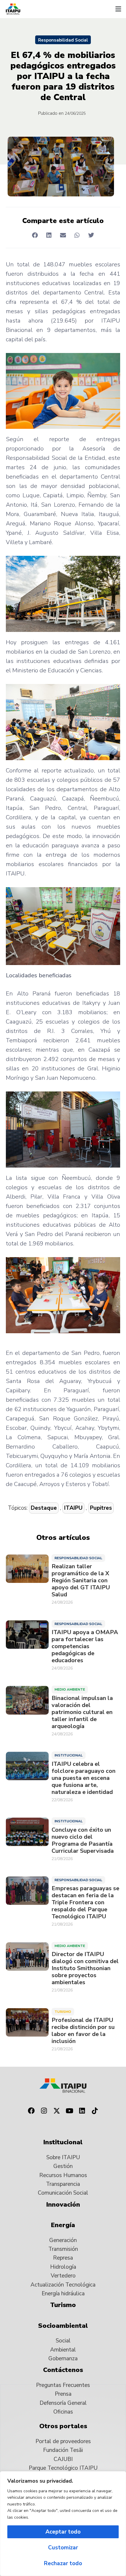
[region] (63, 2524)
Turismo (63, 2012)
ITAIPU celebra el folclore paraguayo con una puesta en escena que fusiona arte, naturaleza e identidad (84, 1778)
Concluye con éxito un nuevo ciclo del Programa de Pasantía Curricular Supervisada (83, 1840)
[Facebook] (31, 2111)
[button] (118, 9)
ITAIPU (73, 1508)
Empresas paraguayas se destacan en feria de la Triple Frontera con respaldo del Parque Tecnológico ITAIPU (85, 1903)
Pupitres (101, 1508)
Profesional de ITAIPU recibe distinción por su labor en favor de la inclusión (83, 2031)
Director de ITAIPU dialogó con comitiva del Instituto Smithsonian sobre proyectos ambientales (85, 1968)
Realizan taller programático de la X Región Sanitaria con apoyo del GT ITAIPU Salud (81, 1581)
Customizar (63, 2548)
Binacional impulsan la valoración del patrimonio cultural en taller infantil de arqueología (82, 1712)
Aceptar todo (63, 2532)
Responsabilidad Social (63, 40)
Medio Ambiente (70, 1689)
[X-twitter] (57, 2111)
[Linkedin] (82, 2111)
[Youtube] (69, 2111)
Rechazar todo (63, 2563)
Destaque (44, 1508)
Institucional (69, 1755)
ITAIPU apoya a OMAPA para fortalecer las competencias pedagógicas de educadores (85, 1646)
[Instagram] (44, 2111)
